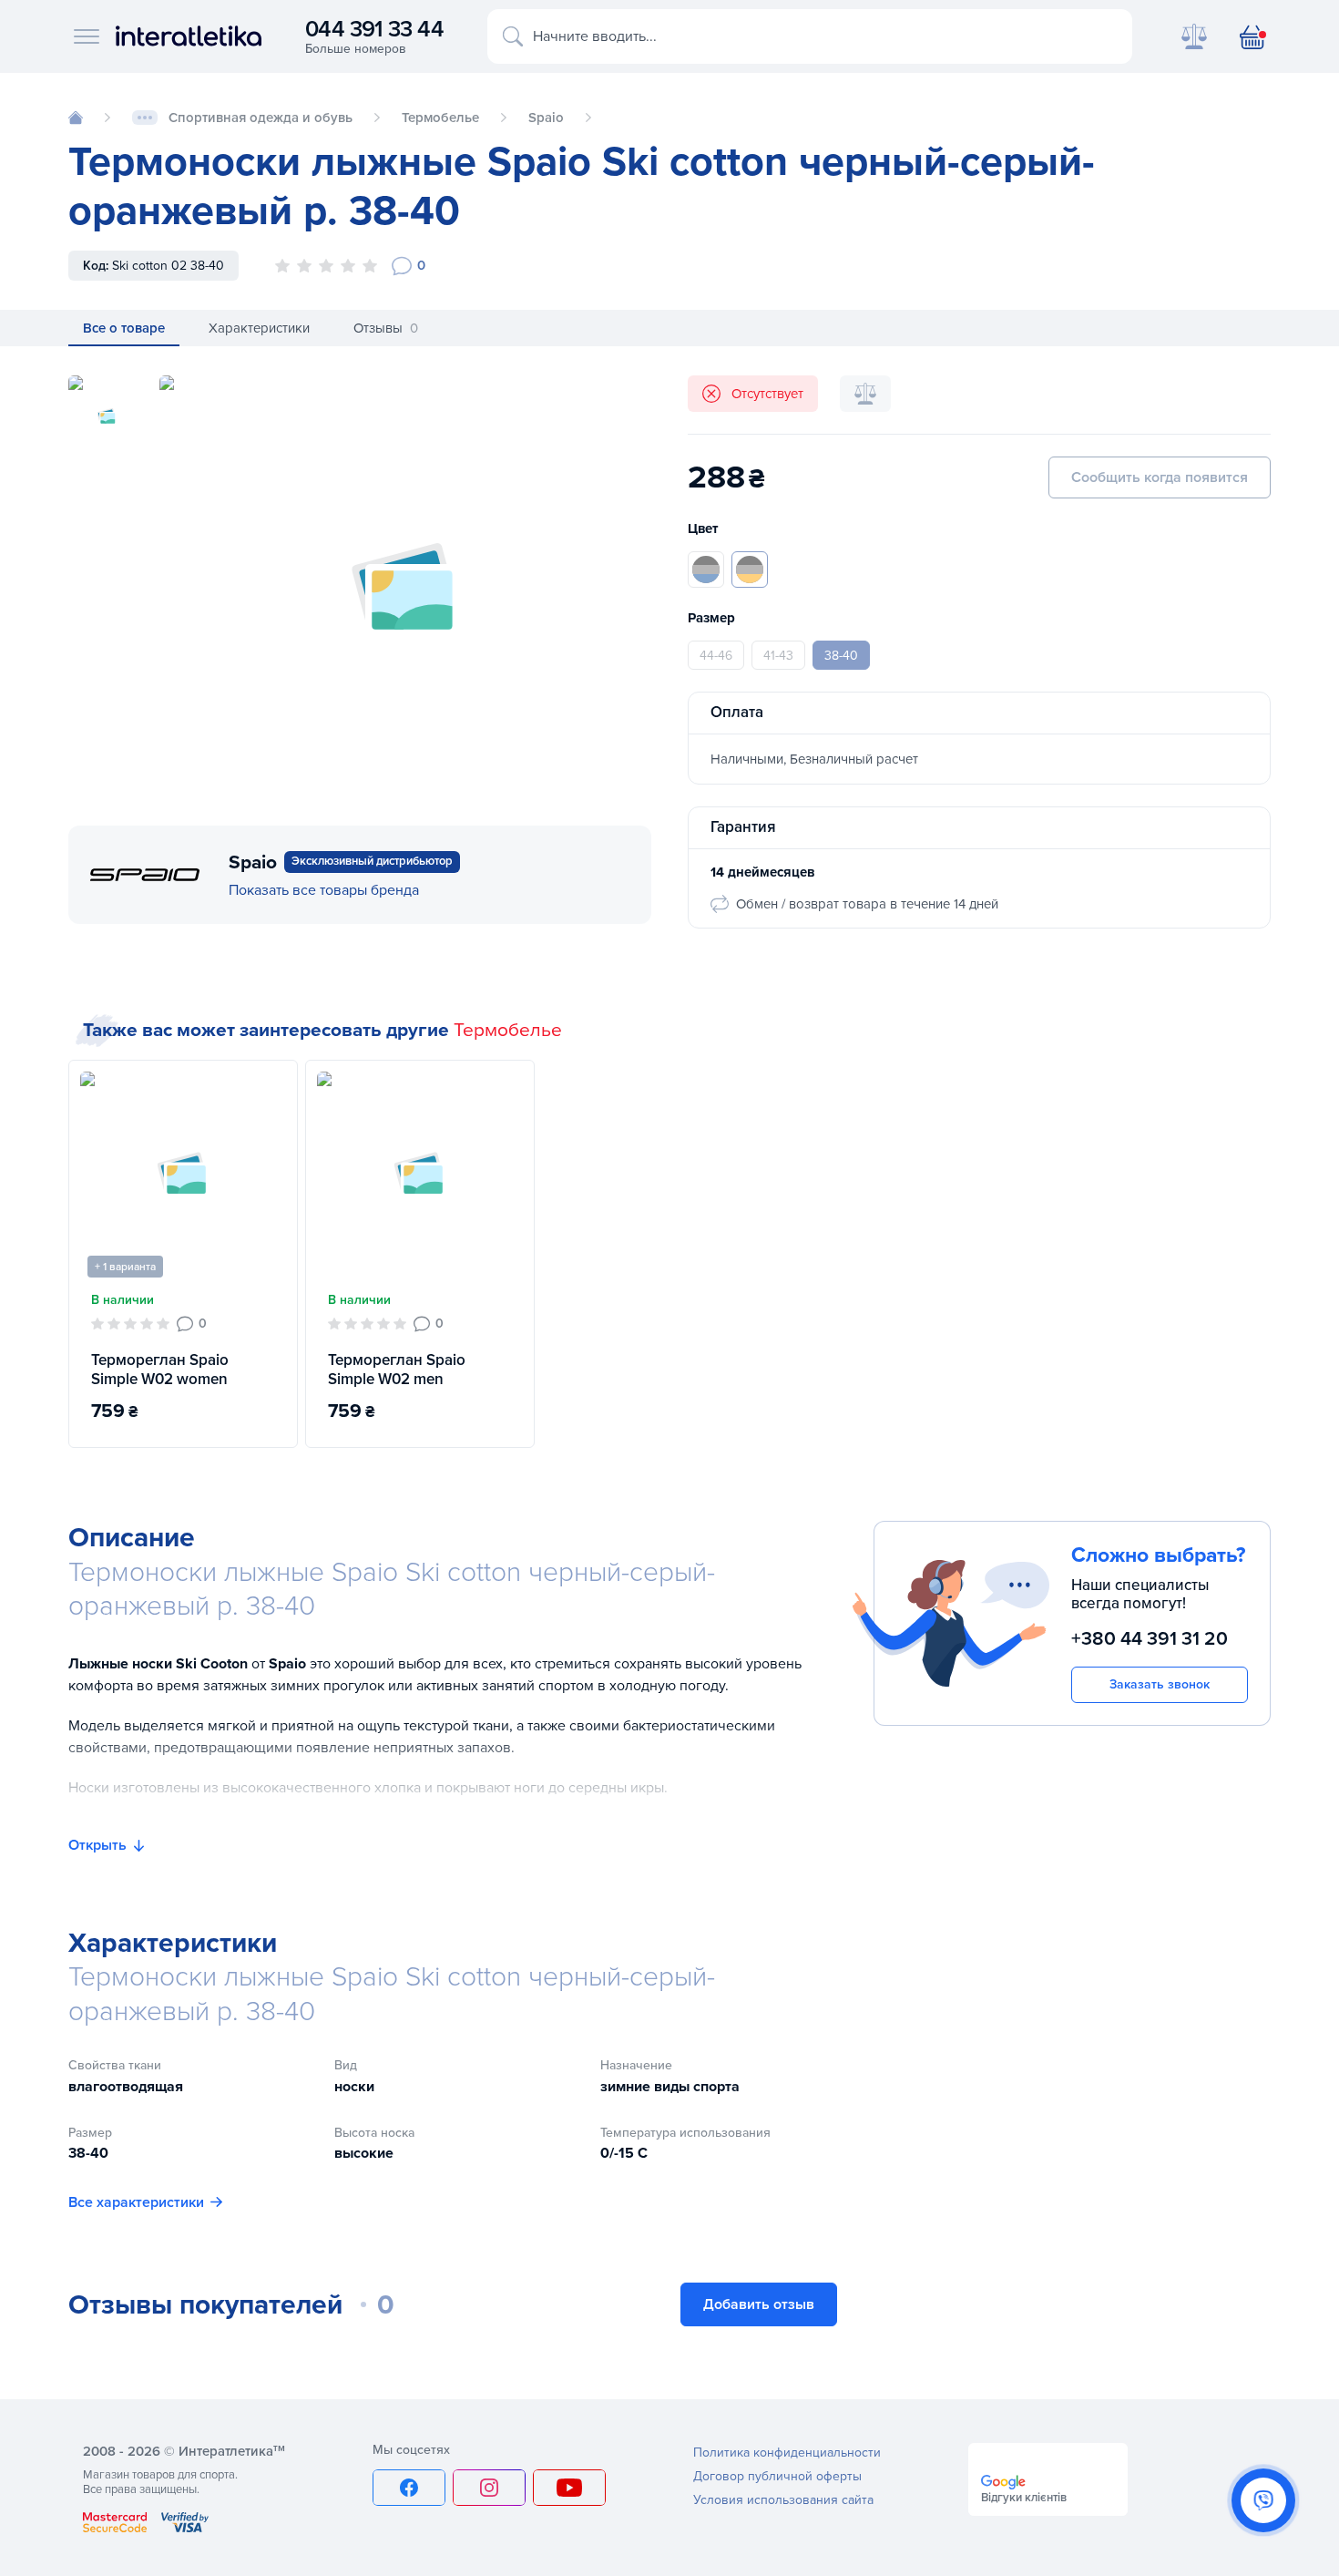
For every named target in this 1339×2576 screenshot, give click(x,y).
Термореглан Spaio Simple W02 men (397, 1370)
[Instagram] (489, 2488)
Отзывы (386, 328)
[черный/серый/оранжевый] (750, 570)
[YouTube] (569, 2488)
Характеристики (259, 328)
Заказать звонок (1160, 1684)
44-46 (716, 656)
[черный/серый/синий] (706, 570)
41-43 (778, 656)
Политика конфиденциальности (787, 2453)
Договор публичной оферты (777, 2476)
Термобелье (508, 1030)
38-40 (841, 656)
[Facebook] (409, 2488)
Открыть (97, 1845)
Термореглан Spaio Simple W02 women (160, 1370)
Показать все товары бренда (324, 890)
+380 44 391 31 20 (1150, 1640)
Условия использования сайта (783, 2500)
